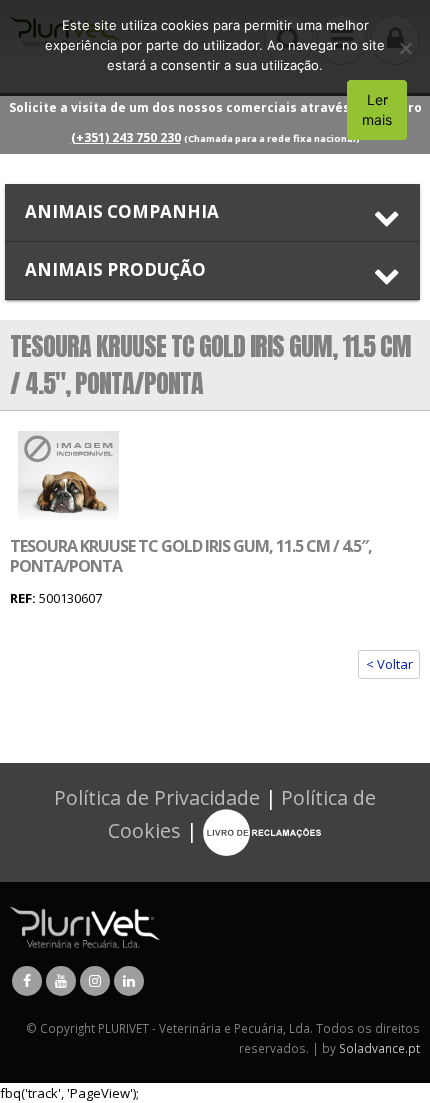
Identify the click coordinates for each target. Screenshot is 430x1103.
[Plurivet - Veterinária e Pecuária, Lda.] (85, 926)
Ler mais (377, 109)
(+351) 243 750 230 (126, 137)
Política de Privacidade (157, 797)
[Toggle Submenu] (212, 212)
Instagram (95, 981)
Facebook (27, 981)
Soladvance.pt (379, 1048)
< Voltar (389, 664)
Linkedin (129, 981)
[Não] (405, 48)
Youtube (61, 981)
